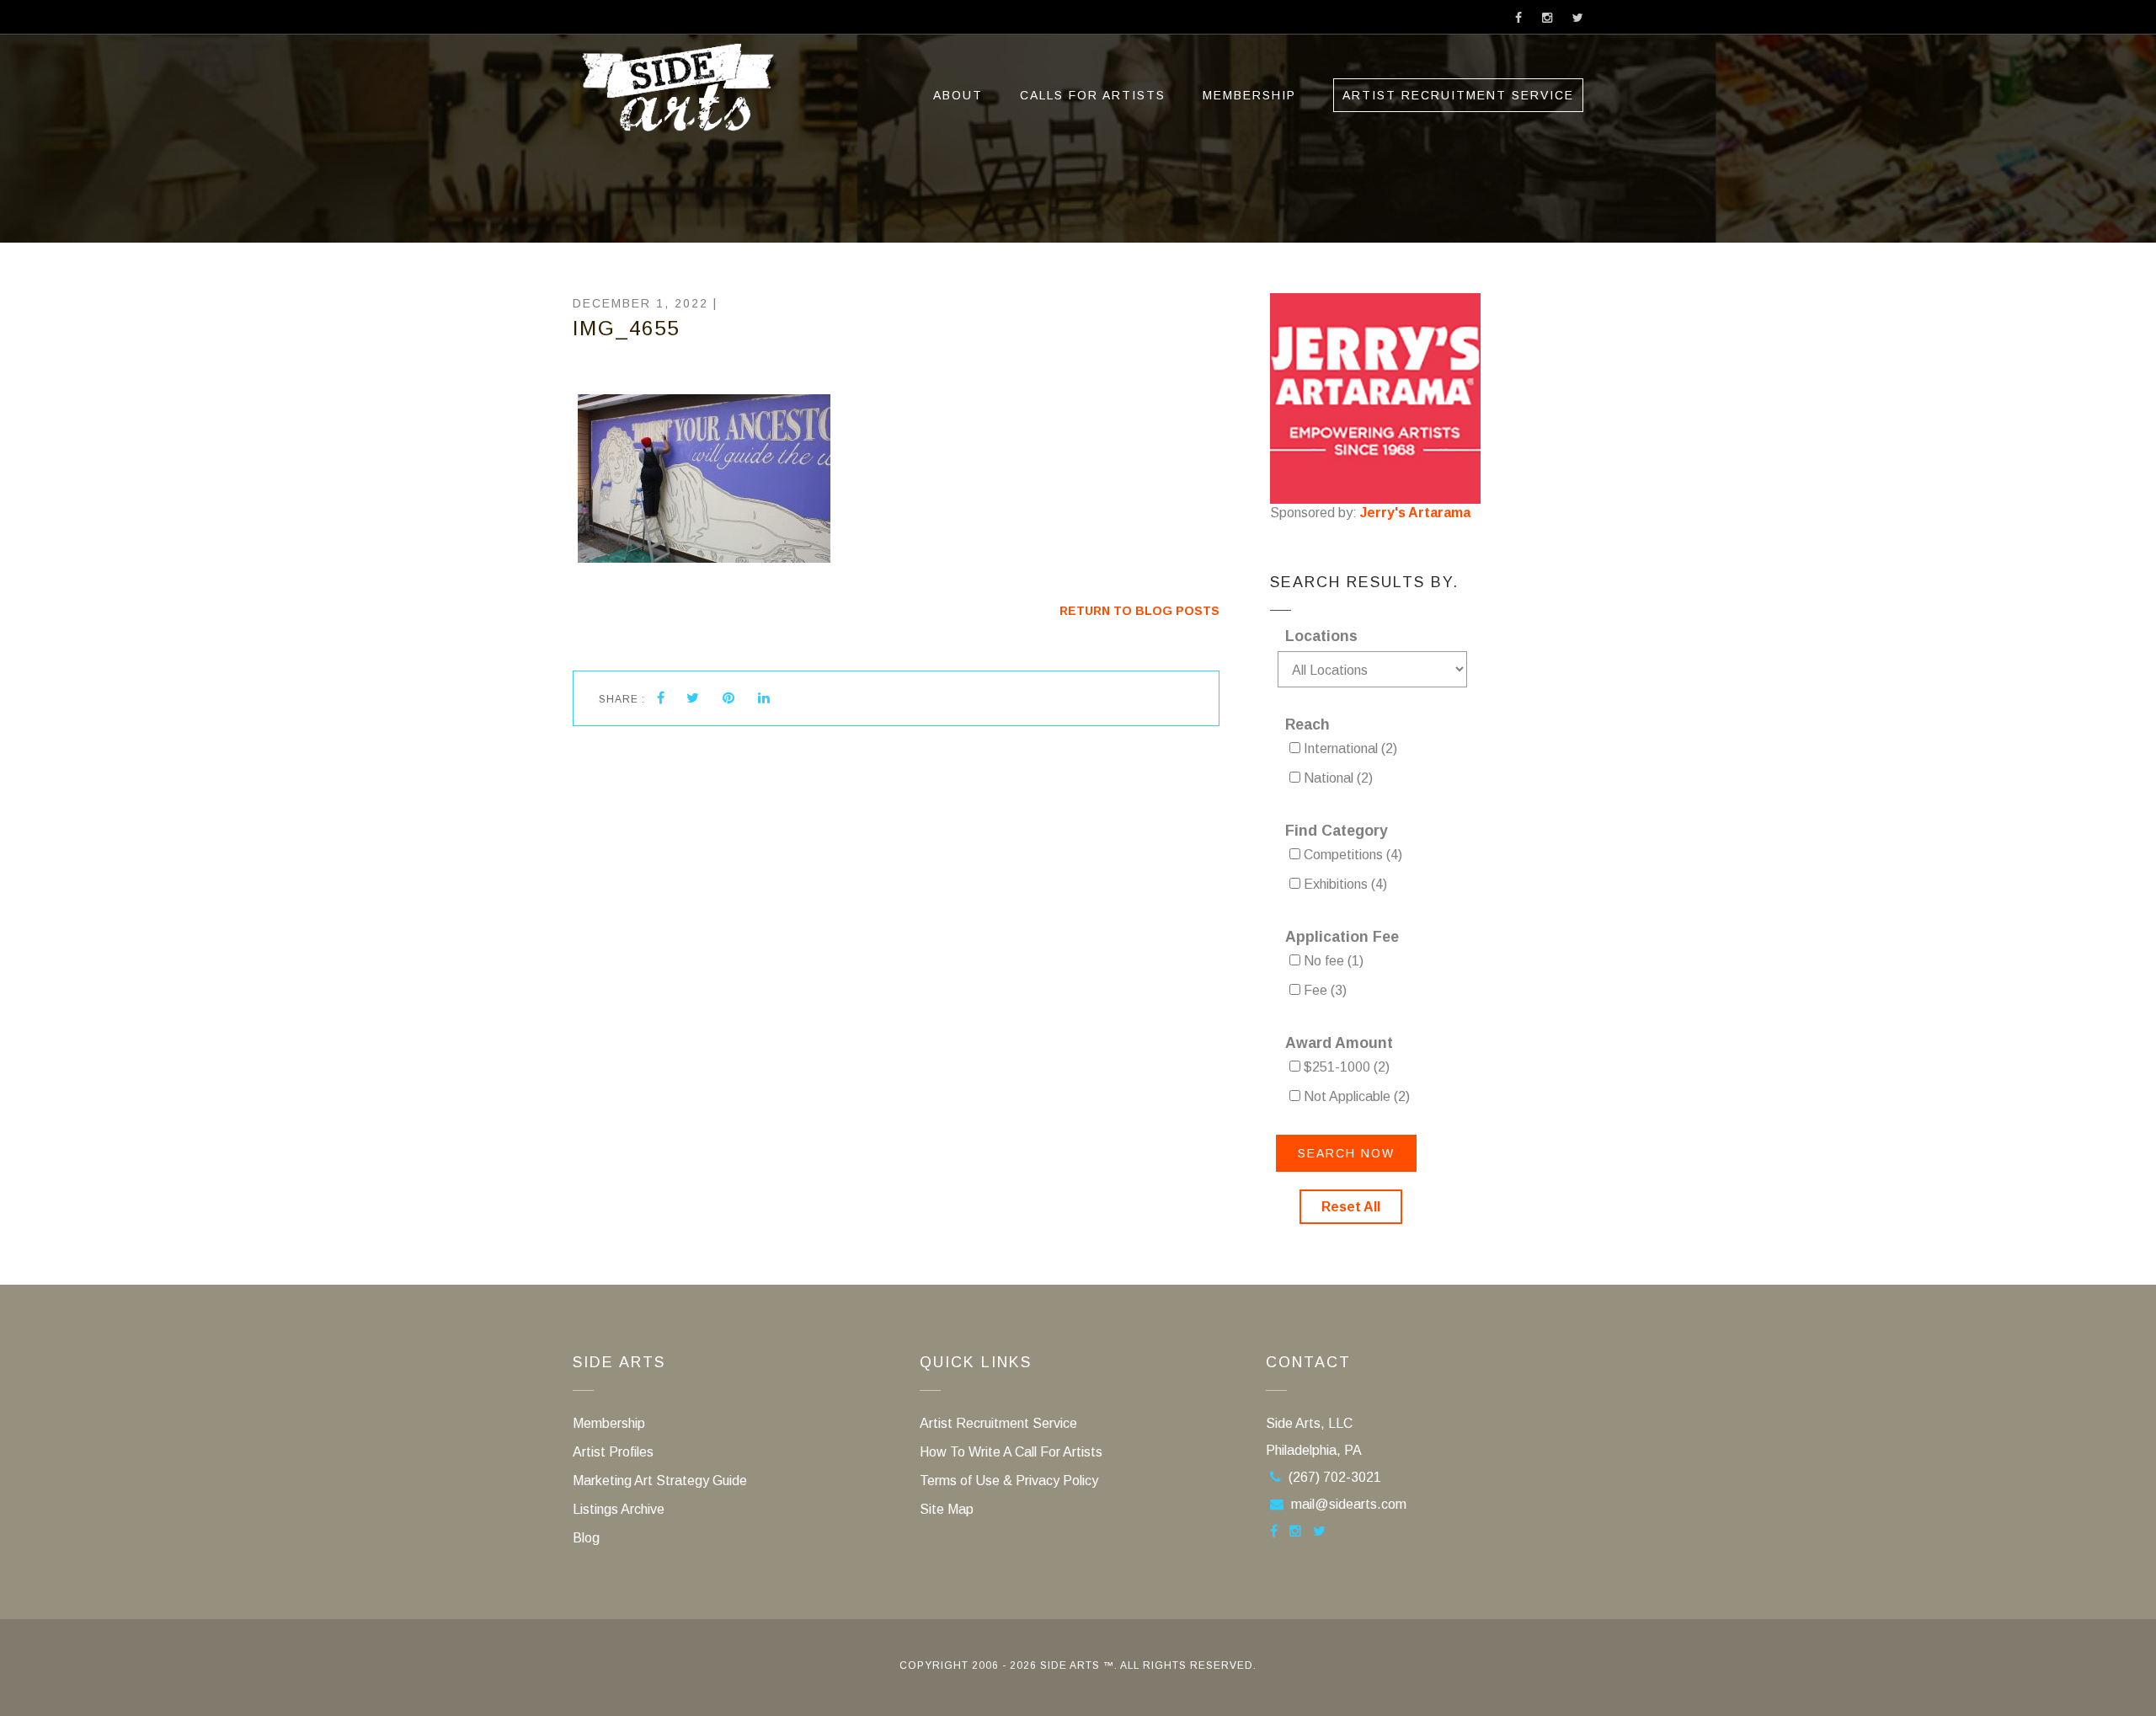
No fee (1332, 961)
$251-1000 (1345, 1067)
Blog (586, 1538)
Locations (1321, 636)
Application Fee (1342, 937)
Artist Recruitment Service (1458, 95)
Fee (1323, 990)
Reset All (1351, 1207)
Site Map (947, 1509)
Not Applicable (1355, 1096)
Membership (1249, 95)
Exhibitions (1344, 884)
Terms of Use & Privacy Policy (1009, 1481)
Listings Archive (619, 1509)
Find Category (1337, 831)
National (1337, 778)
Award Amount (1339, 1043)
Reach (1307, 724)
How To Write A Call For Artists (1011, 1452)
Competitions (1351, 855)
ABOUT (958, 95)
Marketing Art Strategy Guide (660, 1481)
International (1349, 748)
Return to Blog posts (1139, 611)
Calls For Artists (1093, 95)
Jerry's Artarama (1415, 513)
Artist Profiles (613, 1452)
